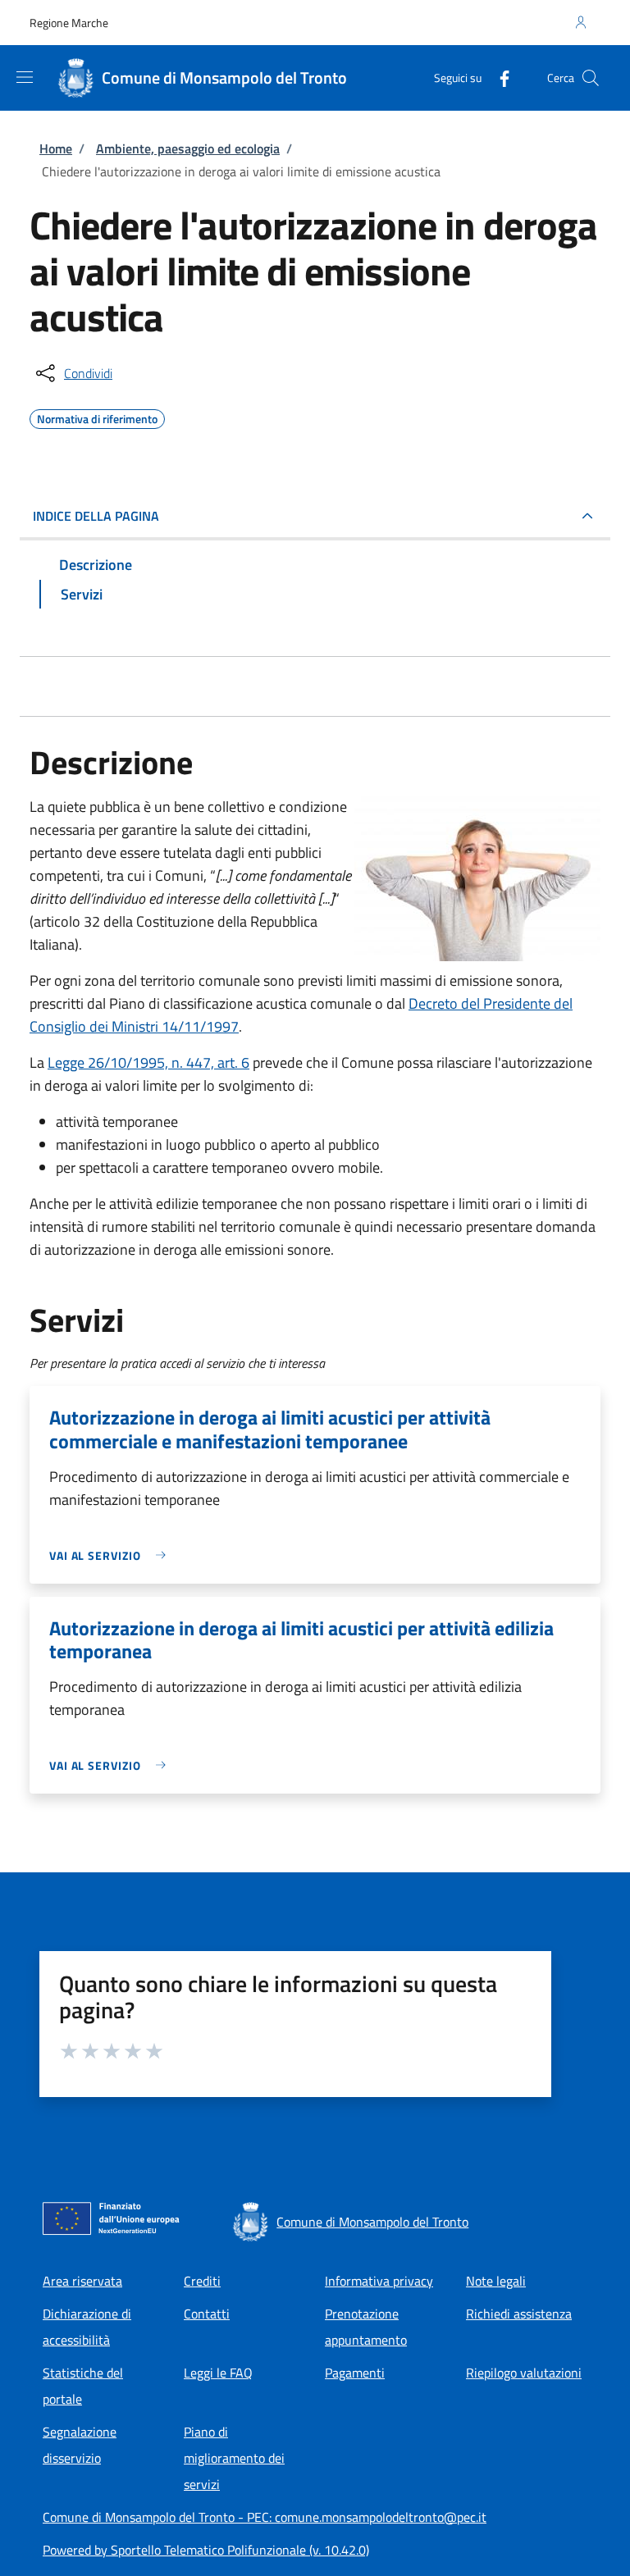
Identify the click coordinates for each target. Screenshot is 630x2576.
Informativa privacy (379, 2281)
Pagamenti (355, 2373)
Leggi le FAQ (218, 2373)
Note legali (496, 2281)
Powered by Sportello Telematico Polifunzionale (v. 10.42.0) (206, 2550)
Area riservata (82, 2281)
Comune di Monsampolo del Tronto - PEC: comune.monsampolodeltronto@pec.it (265, 2517)
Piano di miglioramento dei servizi (234, 2458)
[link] (112, 1555)
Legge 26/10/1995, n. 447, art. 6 (148, 1062)
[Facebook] (498, 78)
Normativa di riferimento (97, 417)
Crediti (202, 2281)
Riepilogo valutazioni (524, 2373)
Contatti (207, 2314)
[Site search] (591, 78)
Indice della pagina (96, 516)
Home (56, 148)
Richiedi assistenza (519, 2314)
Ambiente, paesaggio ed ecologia (188, 148)
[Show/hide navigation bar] (25, 77)
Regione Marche (69, 23)
